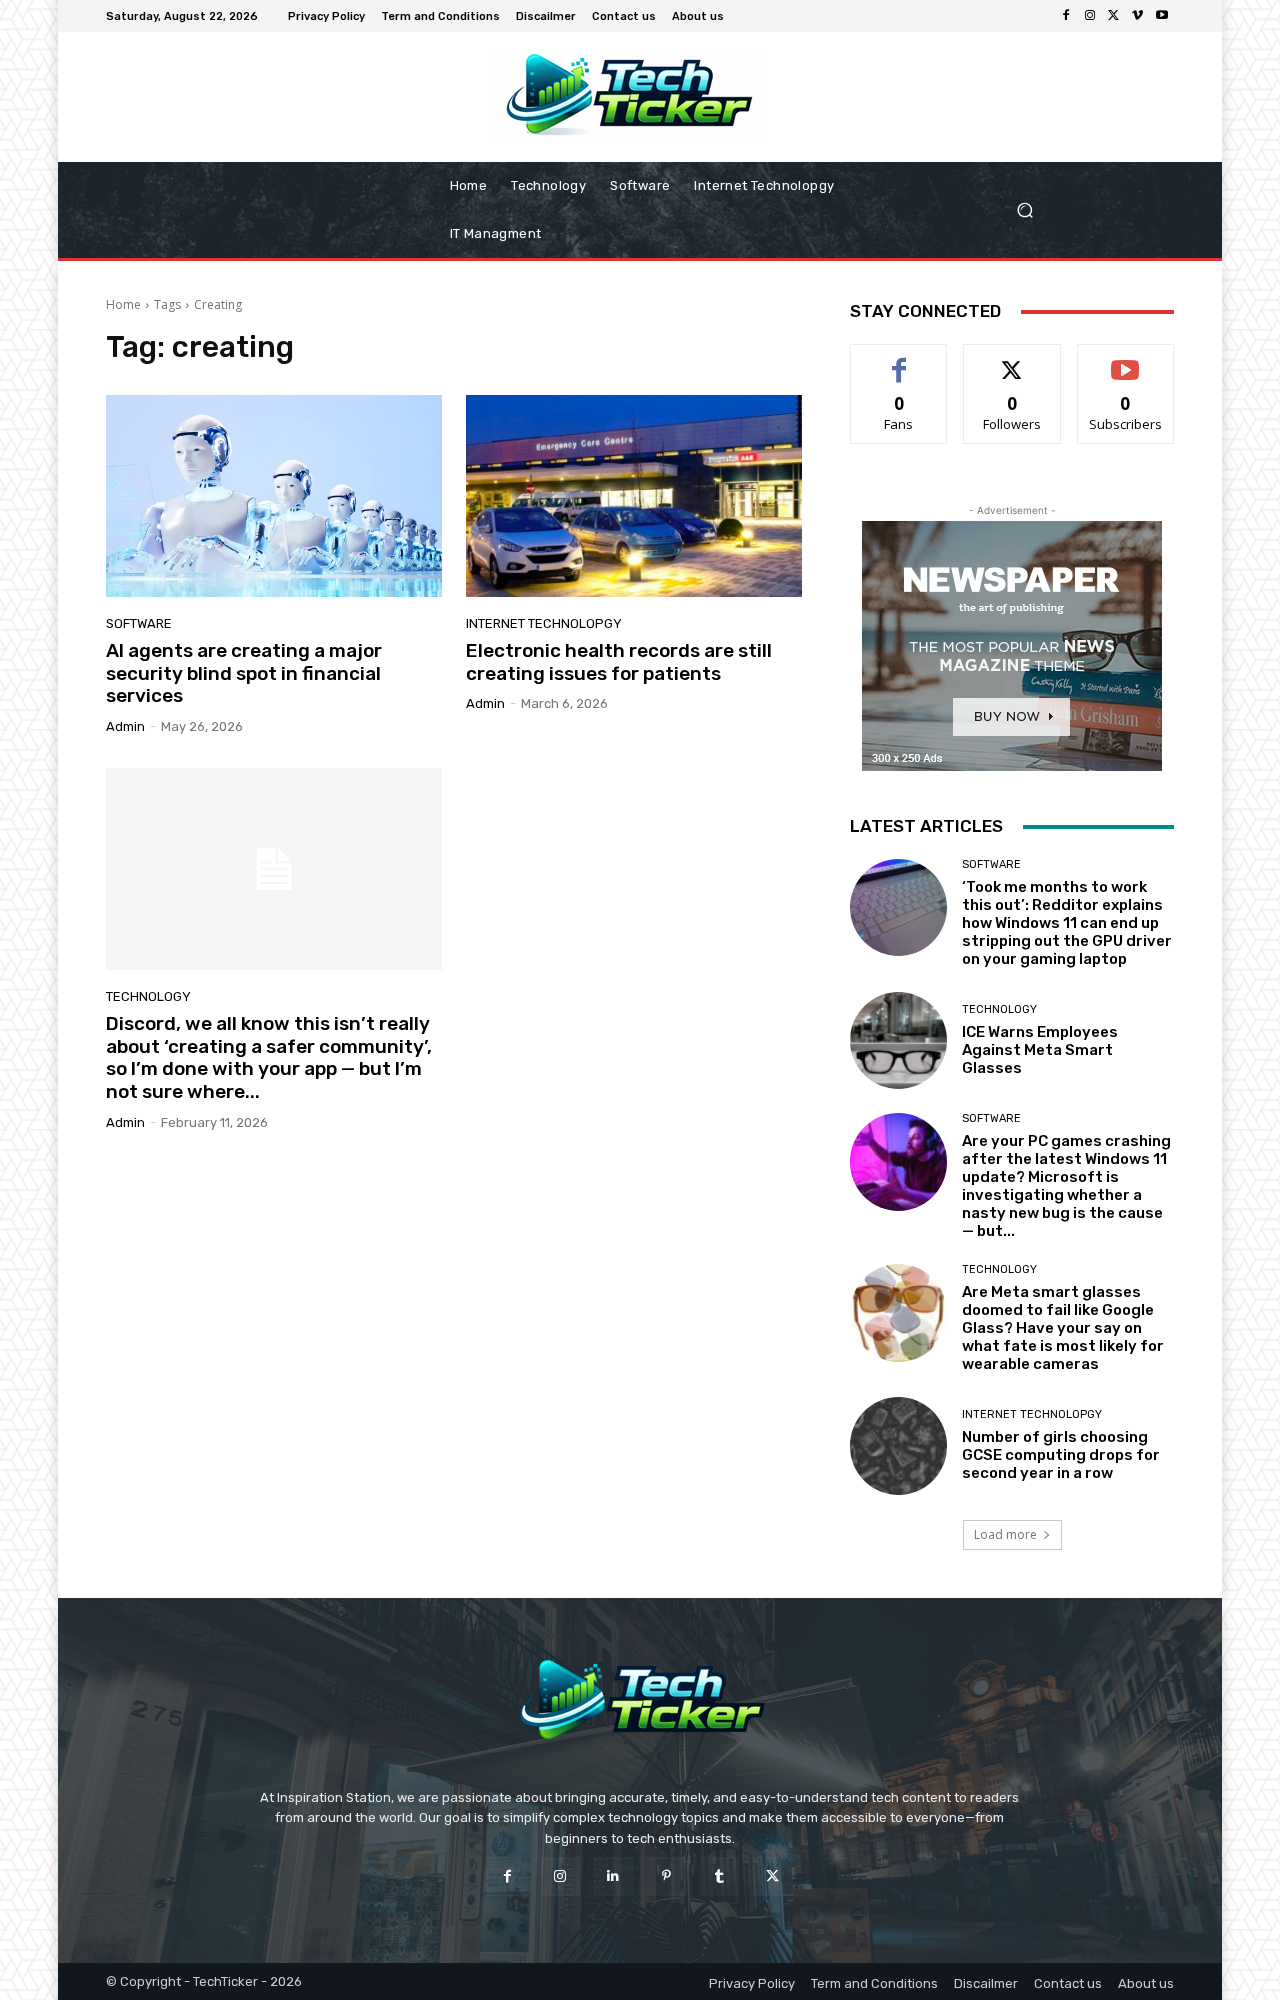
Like (899, 359)
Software (139, 623)
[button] (1088, 210)
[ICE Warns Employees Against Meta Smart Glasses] (898, 1040)
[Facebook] (1066, 16)
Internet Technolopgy (544, 623)
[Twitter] (1114, 16)
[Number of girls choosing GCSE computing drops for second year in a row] (898, 1445)
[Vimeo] (1138, 16)
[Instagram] (1090, 16)
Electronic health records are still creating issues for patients (619, 662)
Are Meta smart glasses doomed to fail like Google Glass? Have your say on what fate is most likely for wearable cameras (1063, 1328)
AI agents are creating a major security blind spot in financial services (244, 673)
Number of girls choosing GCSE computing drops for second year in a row (1061, 1455)
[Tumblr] (719, 1876)
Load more (1005, 1534)
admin (125, 726)
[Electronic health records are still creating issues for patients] (634, 496)
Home (123, 304)
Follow (1012, 359)
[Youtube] (1162, 16)
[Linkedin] (613, 1876)
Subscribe (1126, 359)
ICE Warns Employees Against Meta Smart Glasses (1040, 1050)
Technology (148, 996)
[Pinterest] (666, 1876)
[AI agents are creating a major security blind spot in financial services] (274, 496)
